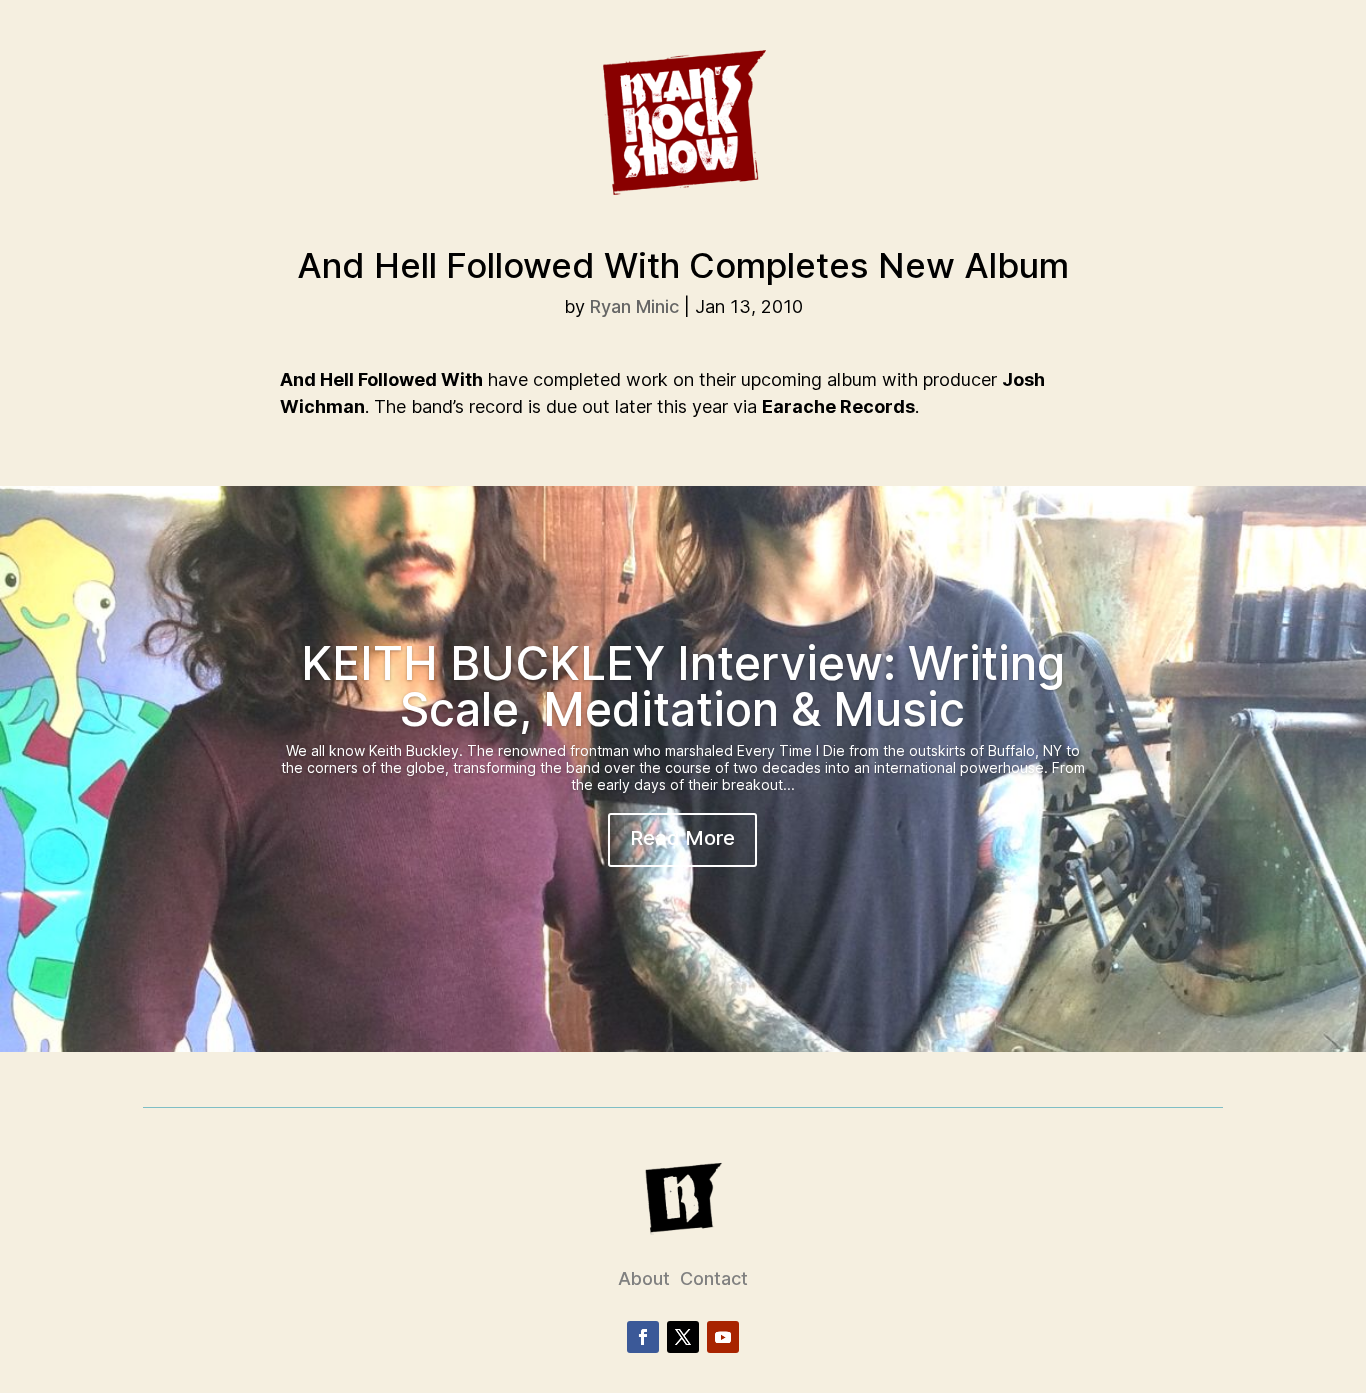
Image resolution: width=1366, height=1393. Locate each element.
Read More (682, 838)
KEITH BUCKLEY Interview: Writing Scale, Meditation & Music (683, 686)
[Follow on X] (683, 1337)
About (644, 1278)
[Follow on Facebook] (643, 1337)
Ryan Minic (634, 306)
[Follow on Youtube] (723, 1337)
